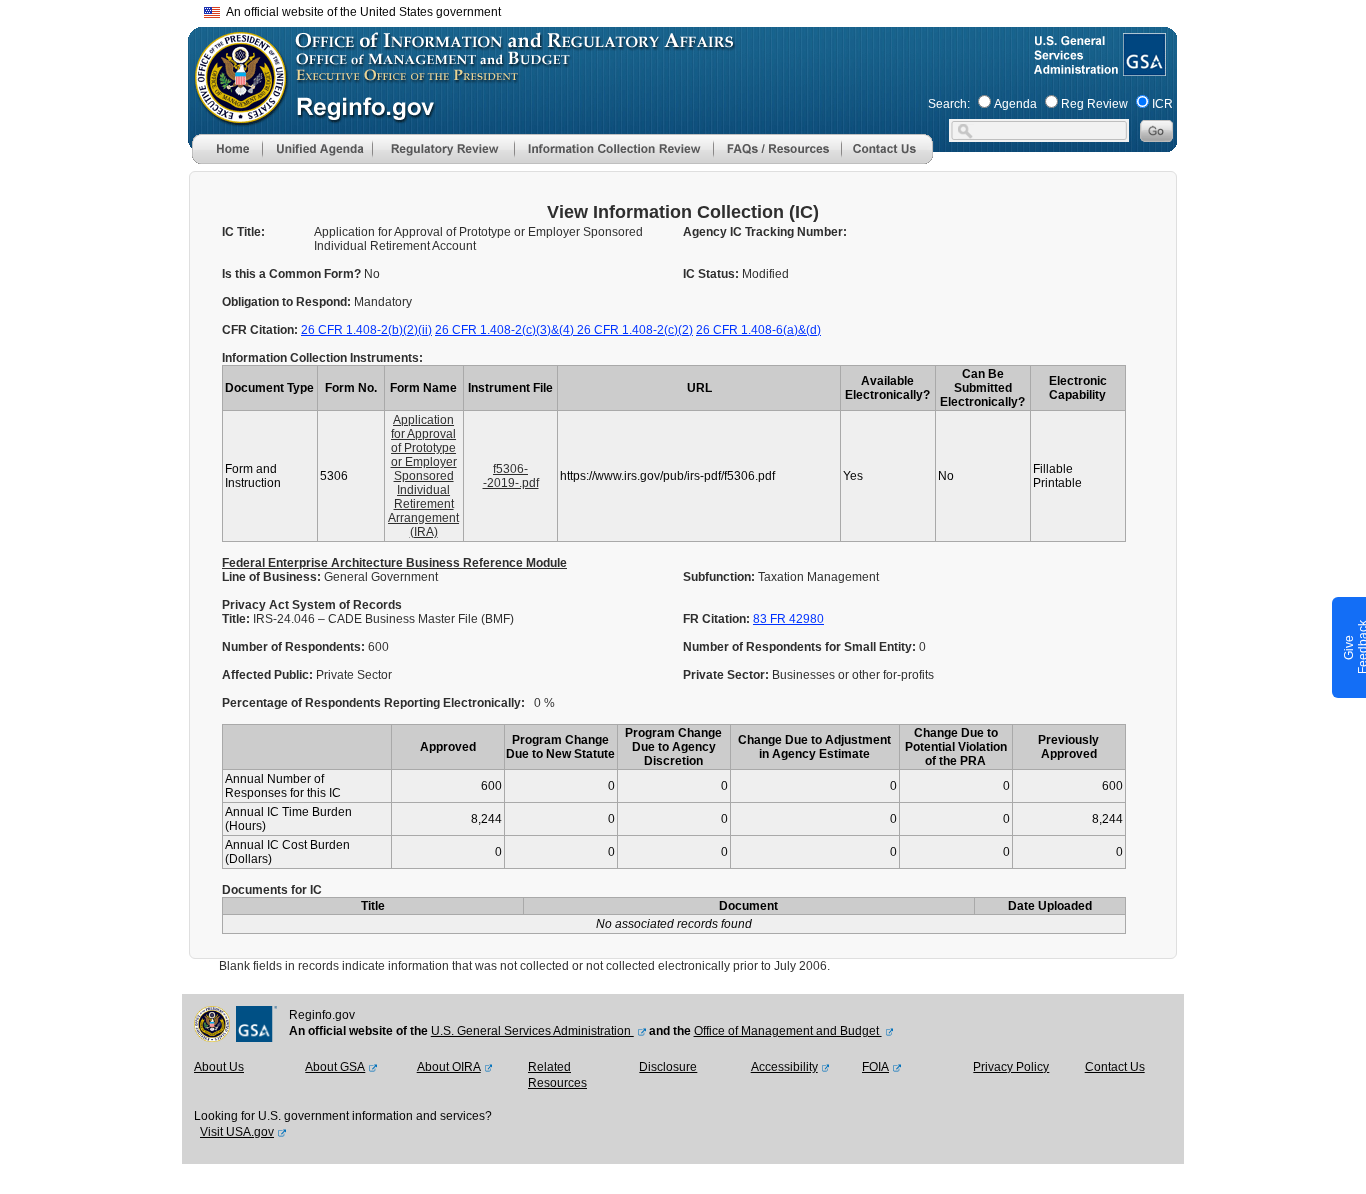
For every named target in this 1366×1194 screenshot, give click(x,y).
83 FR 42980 (788, 619)
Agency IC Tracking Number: (765, 232)
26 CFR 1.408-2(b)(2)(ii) (366, 330)
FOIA (875, 1067)
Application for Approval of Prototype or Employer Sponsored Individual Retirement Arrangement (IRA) (423, 476)
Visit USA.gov (237, 1132)
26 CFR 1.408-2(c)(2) (635, 330)
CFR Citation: (261, 330)
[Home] (227, 160)
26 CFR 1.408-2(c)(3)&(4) (506, 330)
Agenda (1015, 104)
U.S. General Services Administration (532, 1031)
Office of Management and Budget (788, 1031)
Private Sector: (727, 675)
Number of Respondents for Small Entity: (801, 647)
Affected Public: (269, 675)
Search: (949, 104)
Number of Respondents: (295, 647)
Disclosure (668, 1067)
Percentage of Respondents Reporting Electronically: (373, 703)
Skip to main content (695, 9)
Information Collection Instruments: (322, 358)
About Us (219, 1067)
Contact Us (1115, 1067)
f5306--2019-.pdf (511, 476)
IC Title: (243, 232)
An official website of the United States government (360, 12)
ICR (1162, 104)
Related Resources (557, 1075)
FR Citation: (718, 619)
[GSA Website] (1142, 68)
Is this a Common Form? (293, 274)
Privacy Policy (1011, 1067)
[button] (317, 149)
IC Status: (712, 274)
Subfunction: (720, 577)
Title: (237, 619)
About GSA (335, 1067)
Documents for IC (272, 890)
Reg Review (1094, 104)
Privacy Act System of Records (312, 605)
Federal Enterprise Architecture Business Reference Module (394, 563)
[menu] (317, 149)
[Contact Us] (887, 160)
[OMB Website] (234, 115)
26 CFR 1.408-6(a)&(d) (758, 330)
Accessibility (784, 1067)
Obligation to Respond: (288, 302)
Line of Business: (273, 577)
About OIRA (449, 1067)
